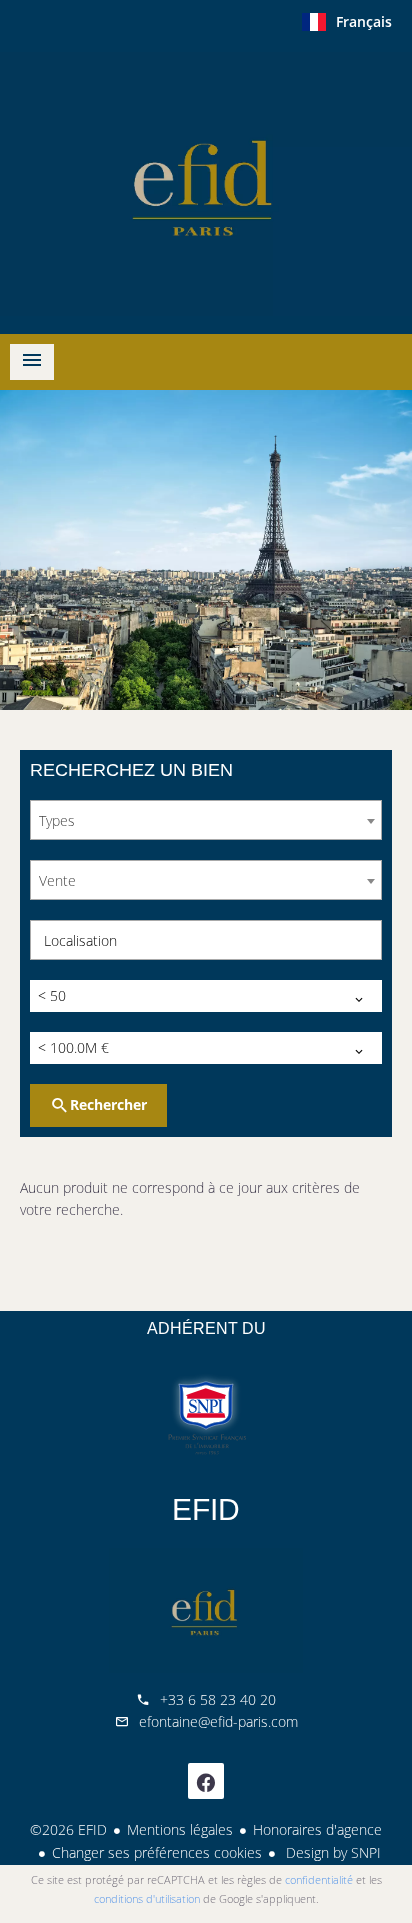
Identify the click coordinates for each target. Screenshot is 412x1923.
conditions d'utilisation (147, 1898)
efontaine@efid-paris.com (218, 1721)
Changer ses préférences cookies (157, 1852)
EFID (206, 1509)
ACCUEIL (206, 184)
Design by (331, 1852)
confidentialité (319, 1879)
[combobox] (206, 820)
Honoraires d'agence (317, 1829)
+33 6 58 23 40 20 (218, 1699)
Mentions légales (180, 1829)
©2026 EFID (68, 1829)
